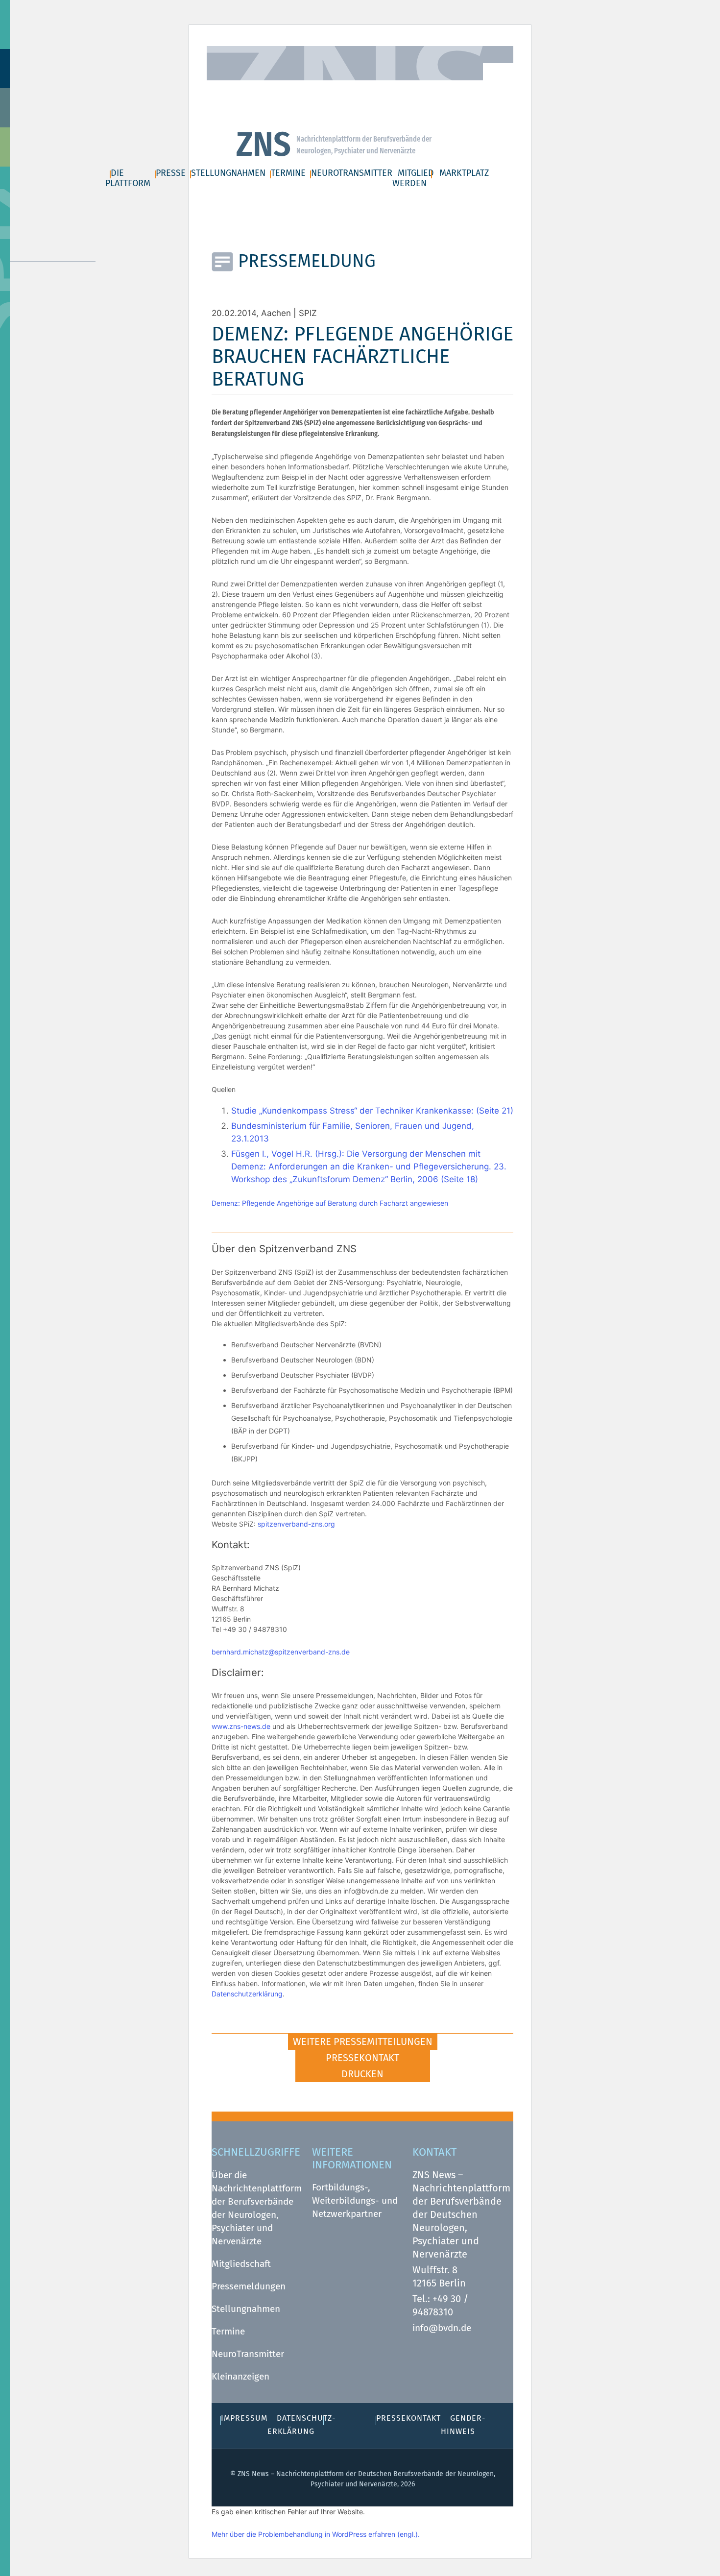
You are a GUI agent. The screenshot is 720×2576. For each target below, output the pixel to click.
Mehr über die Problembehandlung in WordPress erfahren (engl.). (316, 2534)
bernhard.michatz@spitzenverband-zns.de (281, 1652)
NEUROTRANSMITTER (352, 173)
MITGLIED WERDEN (413, 178)
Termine (228, 2331)
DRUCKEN (362, 2074)
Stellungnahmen (246, 2309)
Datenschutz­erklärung (423, 88)
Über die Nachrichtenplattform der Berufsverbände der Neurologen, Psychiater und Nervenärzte (257, 2208)
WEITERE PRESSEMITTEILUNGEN (363, 2041)
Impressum (342, 88)
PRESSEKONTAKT (362, 2058)
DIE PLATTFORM (128, 178)
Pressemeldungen (249, 2286)
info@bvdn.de (442, 2328)
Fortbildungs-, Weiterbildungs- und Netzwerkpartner (355, 2200)
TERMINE (288, 173)
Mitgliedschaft (241, 2264)
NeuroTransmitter (248, 2354)
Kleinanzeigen (240, 2376)
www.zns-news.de (241, 1726)
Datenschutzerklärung (247, 1994)
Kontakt (292, 88)
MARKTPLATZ (464, 173)
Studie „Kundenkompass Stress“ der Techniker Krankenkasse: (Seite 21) (372, 1111)
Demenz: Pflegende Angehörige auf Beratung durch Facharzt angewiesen (330, 1203)
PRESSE (171, 173)
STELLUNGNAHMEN (228, 173)
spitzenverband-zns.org (296, 1524)
